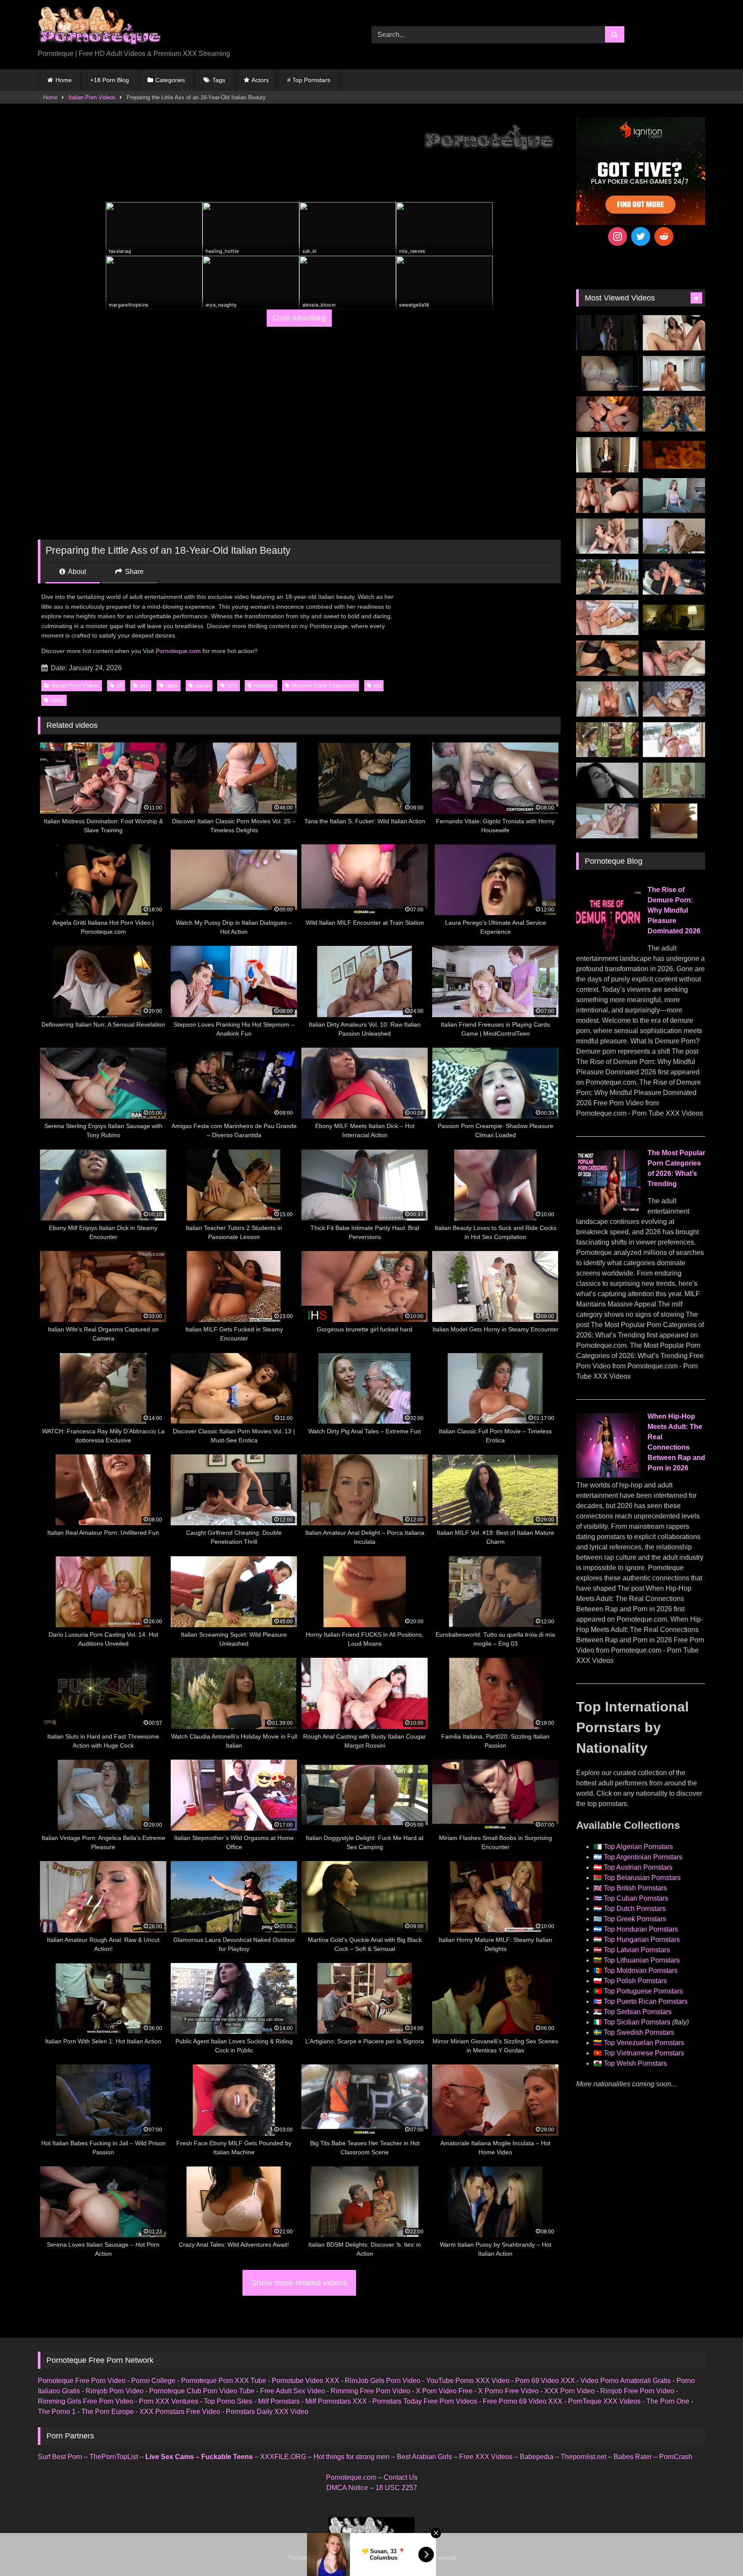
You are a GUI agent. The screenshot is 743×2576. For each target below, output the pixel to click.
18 (120, 685)
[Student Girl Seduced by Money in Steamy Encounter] (607, 658)
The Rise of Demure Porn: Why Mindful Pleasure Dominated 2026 (674, 910)
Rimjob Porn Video (115, 2391)
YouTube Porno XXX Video (468, 2381)
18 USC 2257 (396, 2488)
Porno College (153, 2381)
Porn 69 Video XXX (545, 2381)
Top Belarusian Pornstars (642, 1878)
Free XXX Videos (486, 2457)
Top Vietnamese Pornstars (644, 2053)
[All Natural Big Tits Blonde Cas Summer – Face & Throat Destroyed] (607, 821)
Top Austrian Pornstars (638, 1867)
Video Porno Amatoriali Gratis (626, 2381)
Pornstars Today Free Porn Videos (425, 2401)
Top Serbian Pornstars (638, 2012)
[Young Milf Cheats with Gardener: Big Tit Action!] (607, 577)
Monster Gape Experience (324, 685)
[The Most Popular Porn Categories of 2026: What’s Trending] (608, 1212)
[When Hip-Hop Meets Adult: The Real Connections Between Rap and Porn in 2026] (608, 1475)
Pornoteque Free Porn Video (82, 2381)
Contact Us (401, 2477)
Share (134, 572)
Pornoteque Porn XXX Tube (224, 2381)
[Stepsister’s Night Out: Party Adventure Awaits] (607, 414)
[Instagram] (617, 236)
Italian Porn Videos (92, 97)
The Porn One (668, 2401)
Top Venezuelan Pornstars (644, 2043)
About (76, 572)
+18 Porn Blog (110, 80)
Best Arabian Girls (424, 2457)
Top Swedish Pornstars (639, 2032)
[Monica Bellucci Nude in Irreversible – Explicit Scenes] (674, 455)
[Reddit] (664, 236)
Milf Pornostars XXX (336, 2401)
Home (64, 80)
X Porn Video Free (444, 2391)
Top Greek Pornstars (635, 1919)
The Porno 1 (57, 2412)
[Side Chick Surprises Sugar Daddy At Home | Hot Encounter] (674, 536)
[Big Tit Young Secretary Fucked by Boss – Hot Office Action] (607, 455)
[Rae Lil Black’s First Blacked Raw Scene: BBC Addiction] (674, 699)
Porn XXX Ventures (169, 2401)
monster (264, 685)
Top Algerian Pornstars (638, 1847)
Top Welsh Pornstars (635, 2063)
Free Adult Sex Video (293, 2391)
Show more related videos (299, 2283)
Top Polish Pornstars (635, 1981)
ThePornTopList (114, 2457)
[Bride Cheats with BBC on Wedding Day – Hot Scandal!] (674, 780)
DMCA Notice (347, 2488)
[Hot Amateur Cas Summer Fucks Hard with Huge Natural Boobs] (674, 374)
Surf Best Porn (60, 2457)
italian (203, 685)
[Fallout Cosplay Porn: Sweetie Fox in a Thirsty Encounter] (674, 414)
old (377, 685)
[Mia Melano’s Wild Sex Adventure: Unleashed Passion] (607, 618)
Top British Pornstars (635, 1888)
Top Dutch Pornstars (635, 1909)
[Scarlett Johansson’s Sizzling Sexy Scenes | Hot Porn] (607, 333)
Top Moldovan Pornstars (641, 1970)
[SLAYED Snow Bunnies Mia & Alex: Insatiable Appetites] (674, 740)
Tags (219, 80)
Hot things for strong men (352, 2457)
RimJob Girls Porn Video (383, 2381)
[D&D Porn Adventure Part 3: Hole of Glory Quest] (607, 740)
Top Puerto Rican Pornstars (646, 2001)
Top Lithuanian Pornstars (642, 1960)
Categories (170, 80)
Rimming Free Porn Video (370, 2391)
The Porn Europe (107, 2412)
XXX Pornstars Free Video (180, 2412)
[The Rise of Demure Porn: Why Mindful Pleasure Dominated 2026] (608, 949)
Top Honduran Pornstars (641, 1929)
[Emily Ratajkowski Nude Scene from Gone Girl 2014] (674, 618)
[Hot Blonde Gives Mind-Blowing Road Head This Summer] (674, 577)
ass (144, 685)
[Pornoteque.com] (100, 28)
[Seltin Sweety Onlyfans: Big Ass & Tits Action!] (674, 333)
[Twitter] (641, 236)
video (57, 700)
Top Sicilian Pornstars (637, 2022)
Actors (260, 80)
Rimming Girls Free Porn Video (86, 2401)
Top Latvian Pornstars (637, 1950)
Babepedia (537, 2457)
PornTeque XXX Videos (604, 2401)
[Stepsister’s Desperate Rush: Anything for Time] (607, 536)
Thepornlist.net (583, 2457)
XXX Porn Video (570, 2391)
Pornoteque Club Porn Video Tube (202, 2391)
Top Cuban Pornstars (636, 1898)
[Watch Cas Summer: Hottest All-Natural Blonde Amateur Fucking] (607, 699)
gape (172, 685)
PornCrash (676, 2457)
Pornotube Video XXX (305, 2381)
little (232, 685)
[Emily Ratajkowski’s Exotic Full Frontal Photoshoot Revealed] (607, 780)
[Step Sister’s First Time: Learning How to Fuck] (607, 496)
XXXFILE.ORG (283, 2457)
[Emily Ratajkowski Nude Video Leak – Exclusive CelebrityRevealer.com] (607, 374)
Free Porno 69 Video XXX (523, 2401)
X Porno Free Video (508, 2391)
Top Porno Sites (228, 2401)
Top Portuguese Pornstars (643, 1991)
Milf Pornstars (279, 2401)
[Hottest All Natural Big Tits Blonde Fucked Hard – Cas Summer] (674, 658)
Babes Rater (633, 2457)
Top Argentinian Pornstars (643, 1857)
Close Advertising (299, 318)
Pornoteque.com (178, 651)
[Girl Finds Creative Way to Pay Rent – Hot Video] (674, 496)
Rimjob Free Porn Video (637, 2391)
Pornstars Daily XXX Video (267, 2412)
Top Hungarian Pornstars (642, 1940)
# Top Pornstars (309, 80)
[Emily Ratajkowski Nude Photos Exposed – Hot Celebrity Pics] (674, 821)
